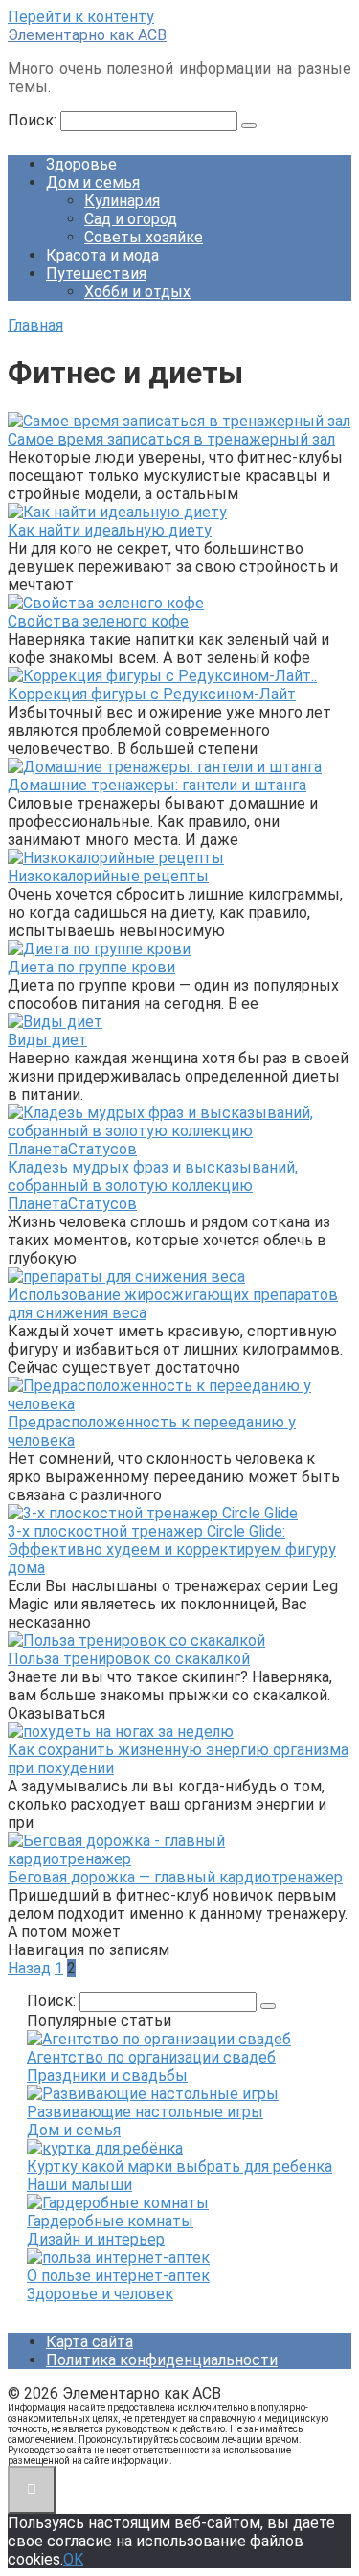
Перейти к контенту (81, 17)
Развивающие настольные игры (145, 2112)
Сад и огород (131, 219)
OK (73, 2559)
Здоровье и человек (100, 2294)
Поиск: (34, 120)
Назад (29, 1968)
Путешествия (96, 274)
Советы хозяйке (144, 237)
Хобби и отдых (137, 292)
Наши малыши (79, 2185)
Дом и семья (93, 182)
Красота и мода (102, 255)
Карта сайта (90, 2342)
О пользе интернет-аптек (118, 2276)
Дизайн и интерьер (96, 2239)
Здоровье (81, 164)
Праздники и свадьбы (107, 2075)
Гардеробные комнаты (110, 2221)
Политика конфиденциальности (162, 2360)
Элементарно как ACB (87, 35)
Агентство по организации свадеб (151, 2057)
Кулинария (122, 201)
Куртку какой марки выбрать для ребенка (179, 2166)
